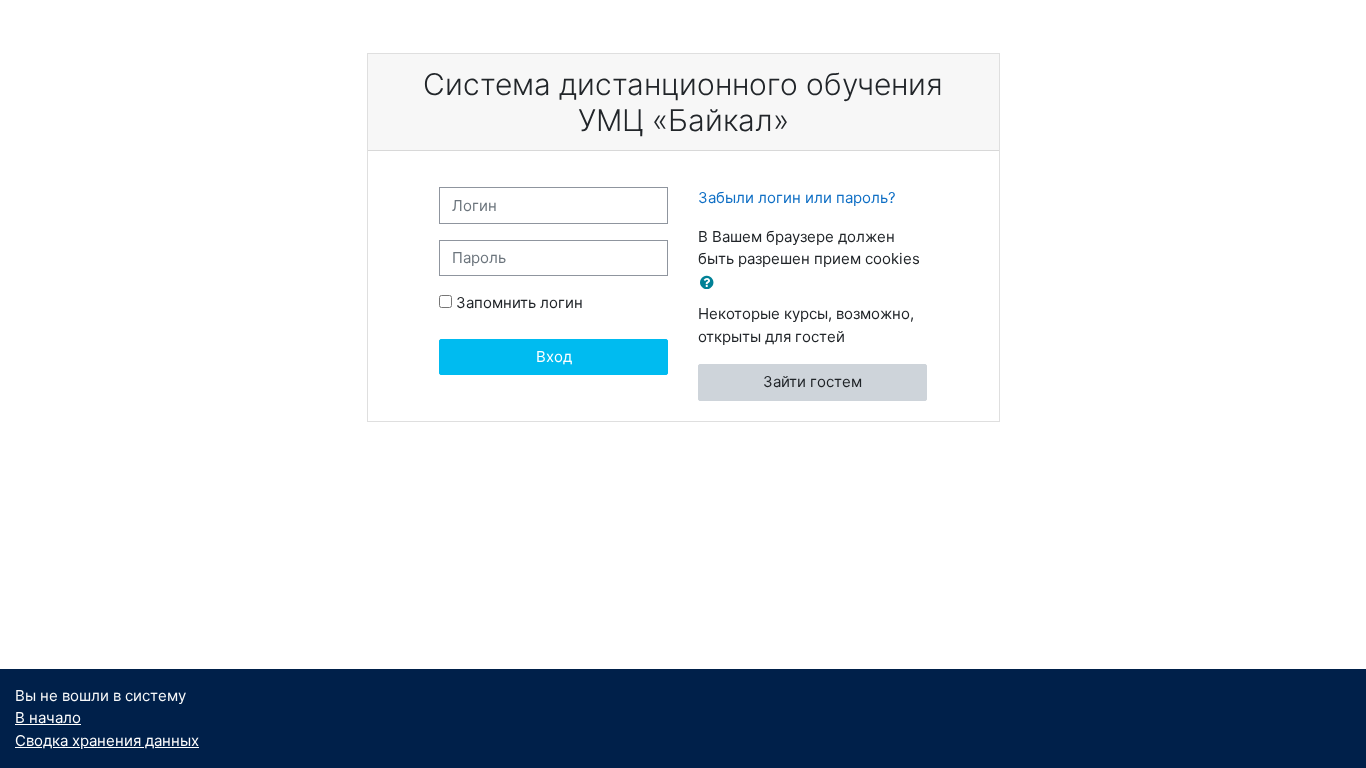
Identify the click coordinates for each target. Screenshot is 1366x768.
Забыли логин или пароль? (797, 197)
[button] (711, 283)
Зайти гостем (812, 381)
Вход (554, 356)
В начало (48, 717)
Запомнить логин (519, 302)
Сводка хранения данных (107, 740)
